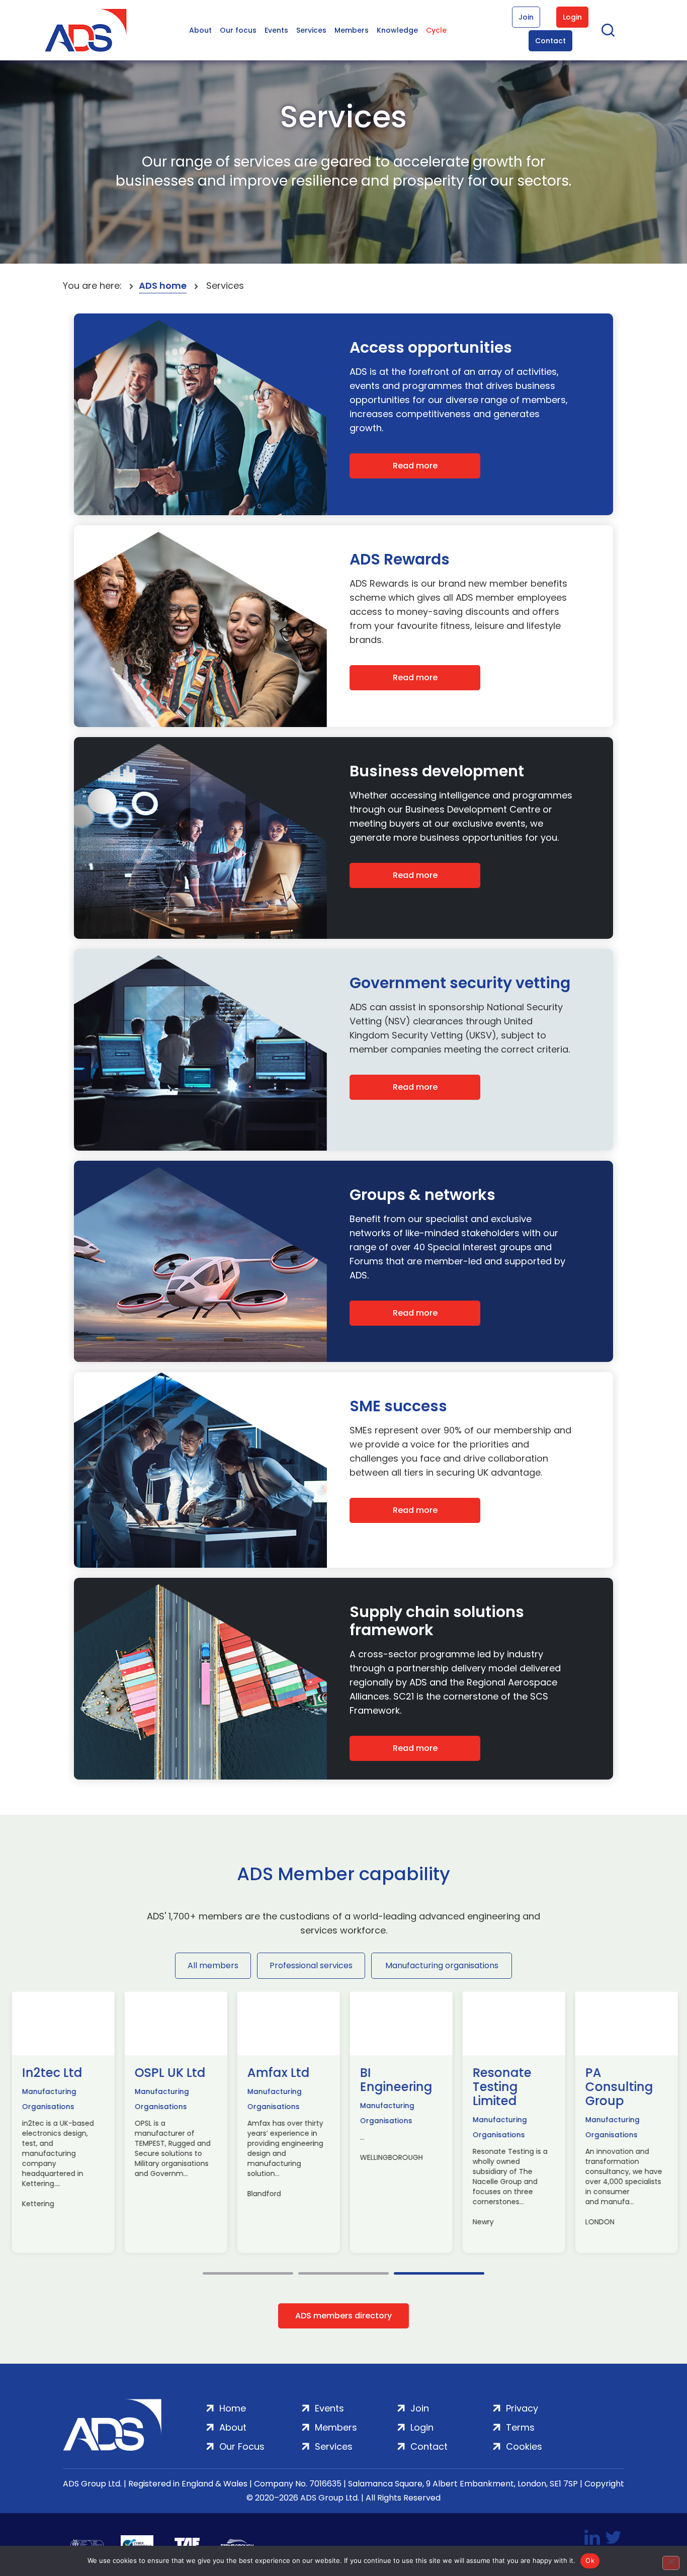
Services (311, 30)
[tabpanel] (62, 2122)
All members (213, 1965)
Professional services (311, 1965)
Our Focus (242, 2446)
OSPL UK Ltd (169, 2073)
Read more (415, 466)
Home (233, 2408)
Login (572, 17)
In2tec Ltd (51, 2073)
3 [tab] (439, 2273)
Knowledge (397, 30)
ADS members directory (343, 2316)
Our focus (238, 30)
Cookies (524, 2446)
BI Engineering (395, 2080)
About (200, 30)
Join (526, 17)
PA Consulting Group (618, 2087)
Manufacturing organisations (442, 1965)
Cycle (436, 30)
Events (276, 30)
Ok (590, 2560)
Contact (550, 41)
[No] (671, 2563)
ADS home (163, 286)
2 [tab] (343, 2273)
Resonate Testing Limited (501, 2087)
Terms (520, 2427)
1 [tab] (248, 2273)
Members (352, 30)
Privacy (522, 2408)
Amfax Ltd (278, 2073)
